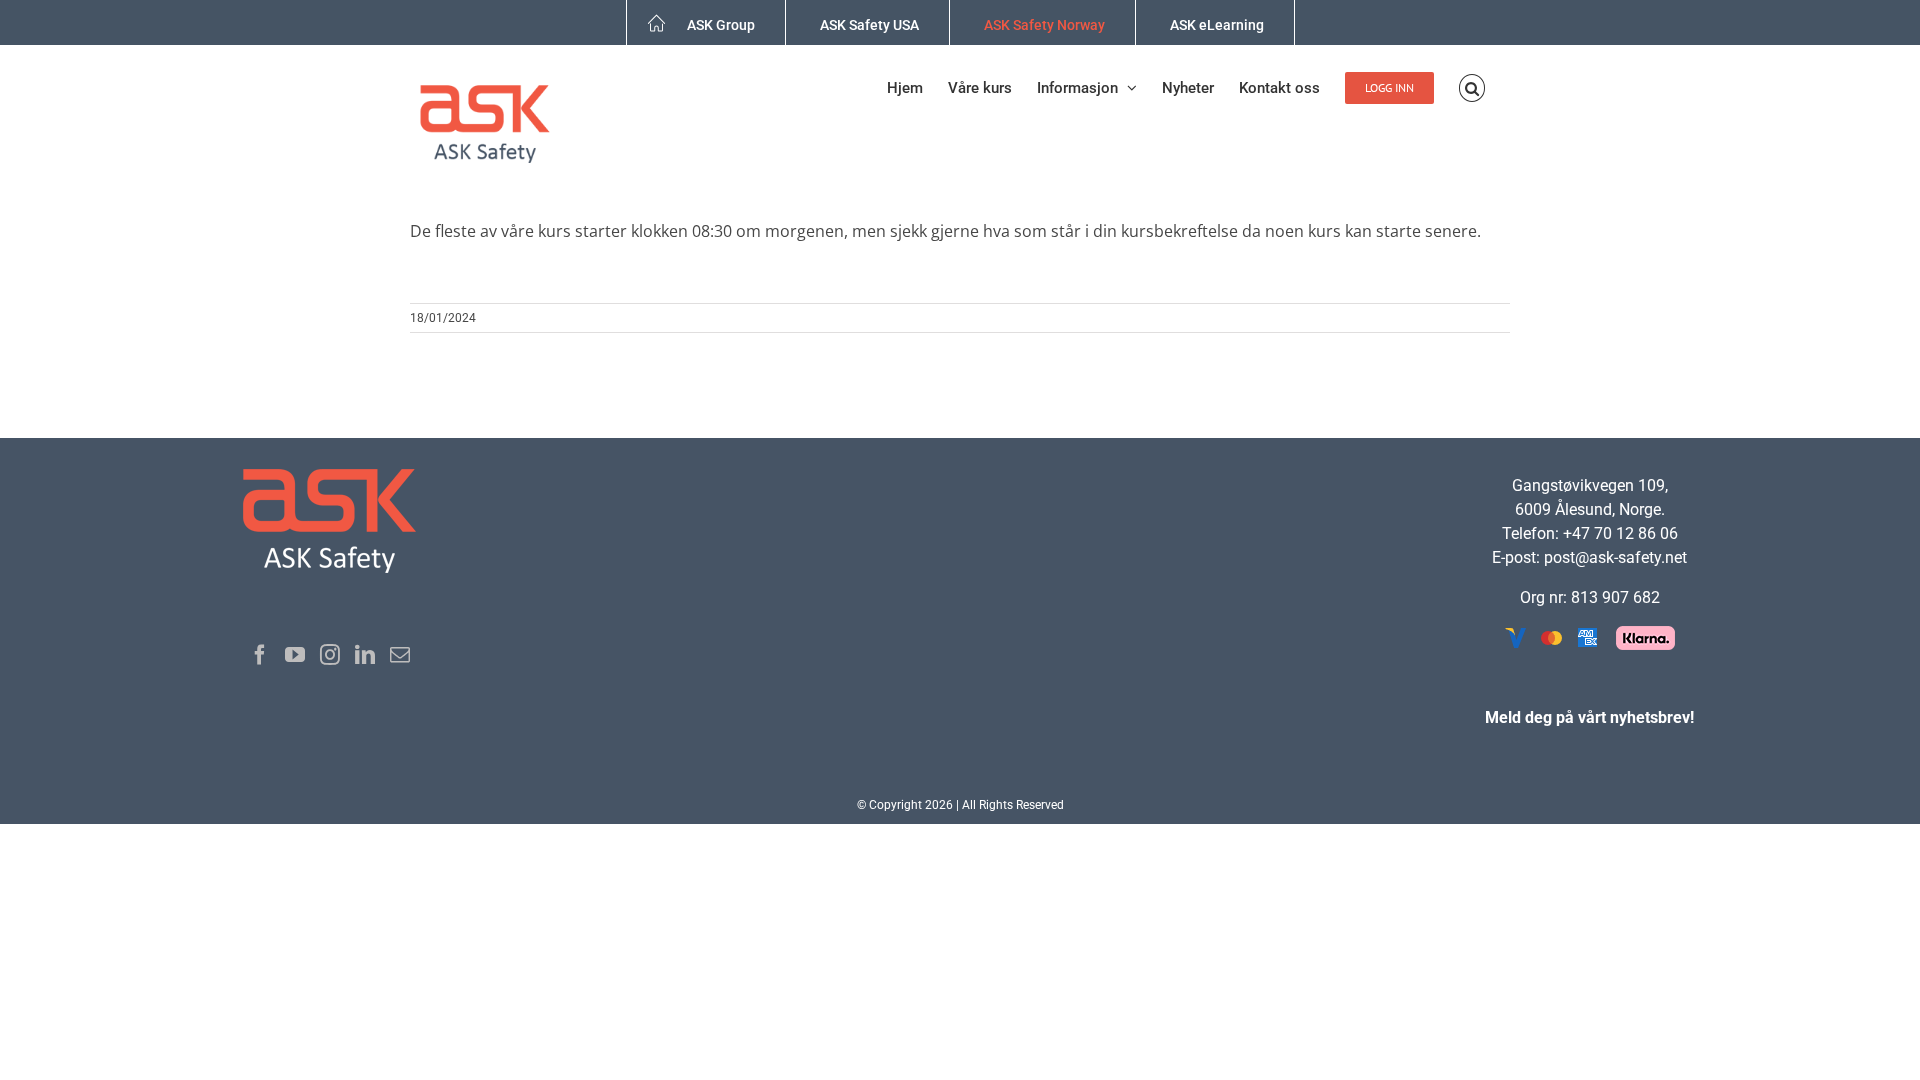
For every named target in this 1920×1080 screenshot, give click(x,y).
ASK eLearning (1217, 25)
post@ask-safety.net (1615, 557)
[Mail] (400, 655)
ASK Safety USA (869, 25)
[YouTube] (295, 655)
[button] (1472, 88)
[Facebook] (260, 655)
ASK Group (721, 25)
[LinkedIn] (365, 655)
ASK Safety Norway (1044, 25)
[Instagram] (330, 655)
